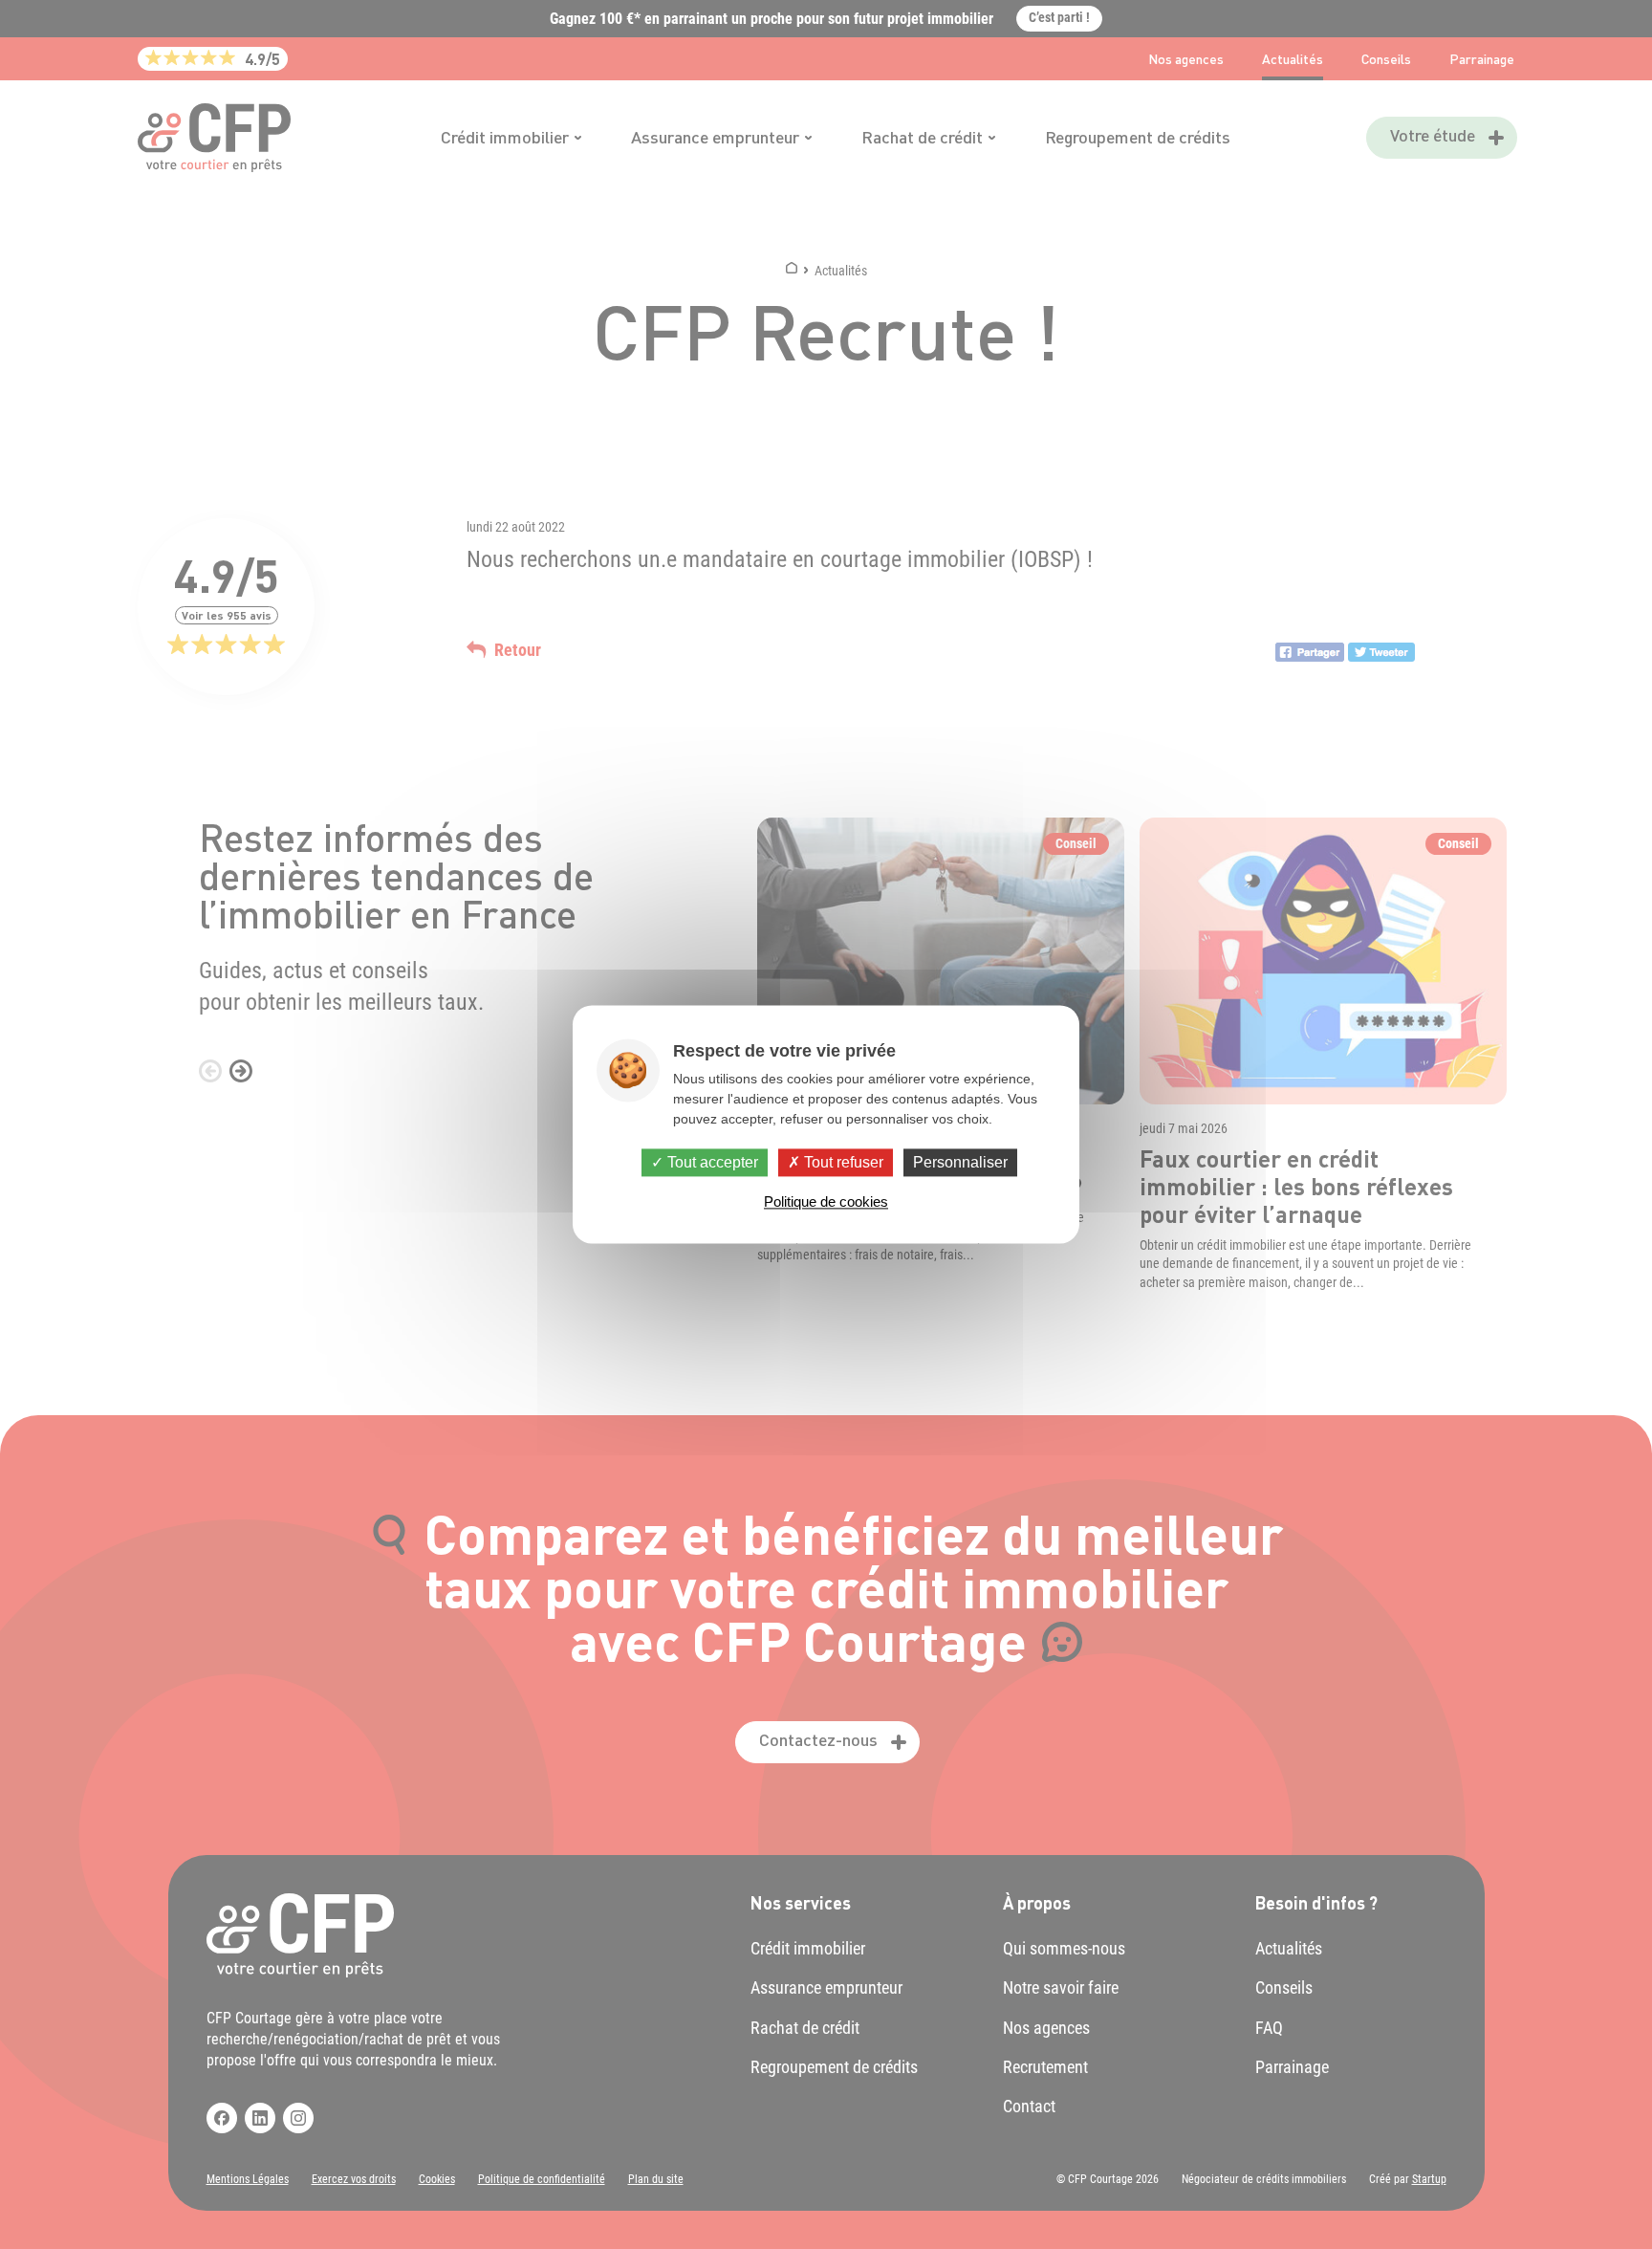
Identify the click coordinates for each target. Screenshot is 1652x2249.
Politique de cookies (826, 1202)
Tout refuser (842, 1162)
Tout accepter (711, 1162)
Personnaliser (960, 1162)
